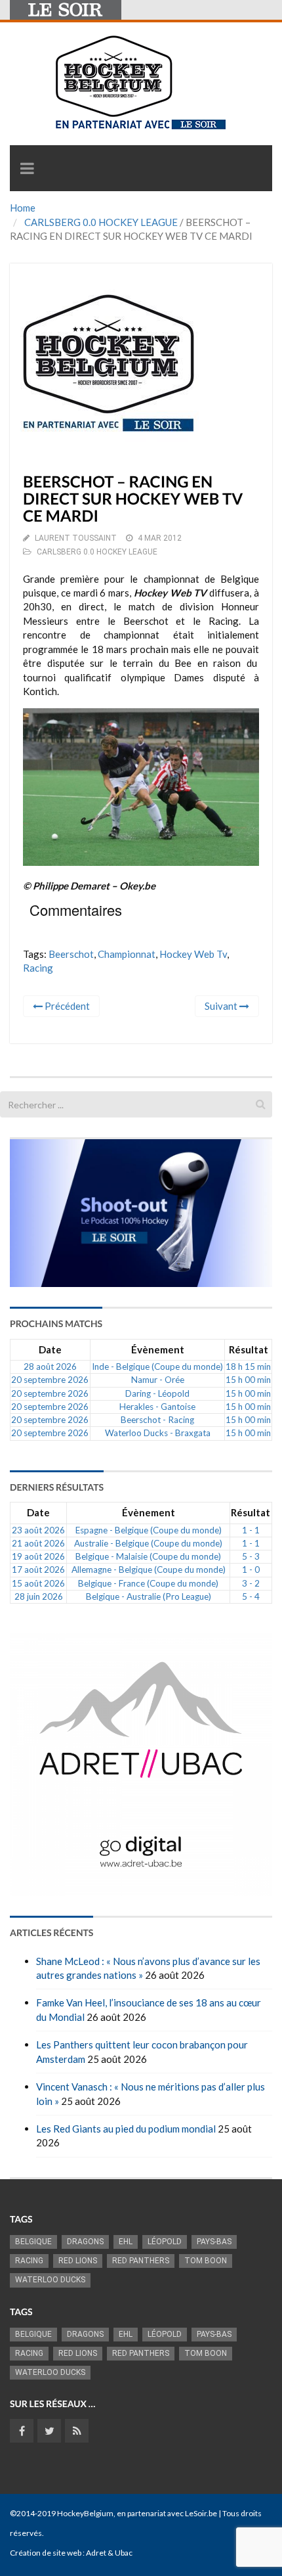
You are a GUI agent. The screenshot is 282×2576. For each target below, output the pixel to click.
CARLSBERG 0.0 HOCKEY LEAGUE (101, 222)
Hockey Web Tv (193, 954)
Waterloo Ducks (50, 2280)
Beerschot (71, 954)
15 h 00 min (248, 1380)
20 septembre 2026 (50, 1380)
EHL (126, 2242)
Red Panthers (141, 2261)
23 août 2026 (38, 1530)
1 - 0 (251, 1570)
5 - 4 (251, 1596)
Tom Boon (206, 2261)
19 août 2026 (38, 1556)
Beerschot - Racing (157, 1420)
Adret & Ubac (109, 2553)
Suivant (222, 1006)
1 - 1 (251, 1530)
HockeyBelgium (85, 2513)
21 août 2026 (38, 1543)
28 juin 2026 (39, 1596)
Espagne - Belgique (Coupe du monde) (149, 1530)
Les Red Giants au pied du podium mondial (126, 2129)
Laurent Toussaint (76, 538)
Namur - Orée (158, 1380)
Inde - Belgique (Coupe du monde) (157, 1367)
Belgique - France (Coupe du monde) (148, 1583)
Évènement (158, 1349)
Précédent (66, 1006)
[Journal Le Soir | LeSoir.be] (66, 10)
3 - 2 (251, 1583)
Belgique (33, 2242)
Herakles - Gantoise (157, 1407)
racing (38, 968)
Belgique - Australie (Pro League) (149, 1596)
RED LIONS (78, 2261)
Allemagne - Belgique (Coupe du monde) (149, 1570)
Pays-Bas (214, 2242)
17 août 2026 (38, 1570)
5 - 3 (251, 1556)
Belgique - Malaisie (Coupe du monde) (148, 1556)
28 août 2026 (50, 1367)
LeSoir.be (201, 2513)
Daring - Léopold (157, 1393)
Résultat (249, 1349)
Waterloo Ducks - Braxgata (158, 1433)
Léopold (165, 2242)
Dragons (85, 2242)
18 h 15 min (248, 1367)
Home (23, 208)
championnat (127, 954)
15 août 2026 (38, 1583)
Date (50, 1349)
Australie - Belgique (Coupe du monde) (148, 1543)
